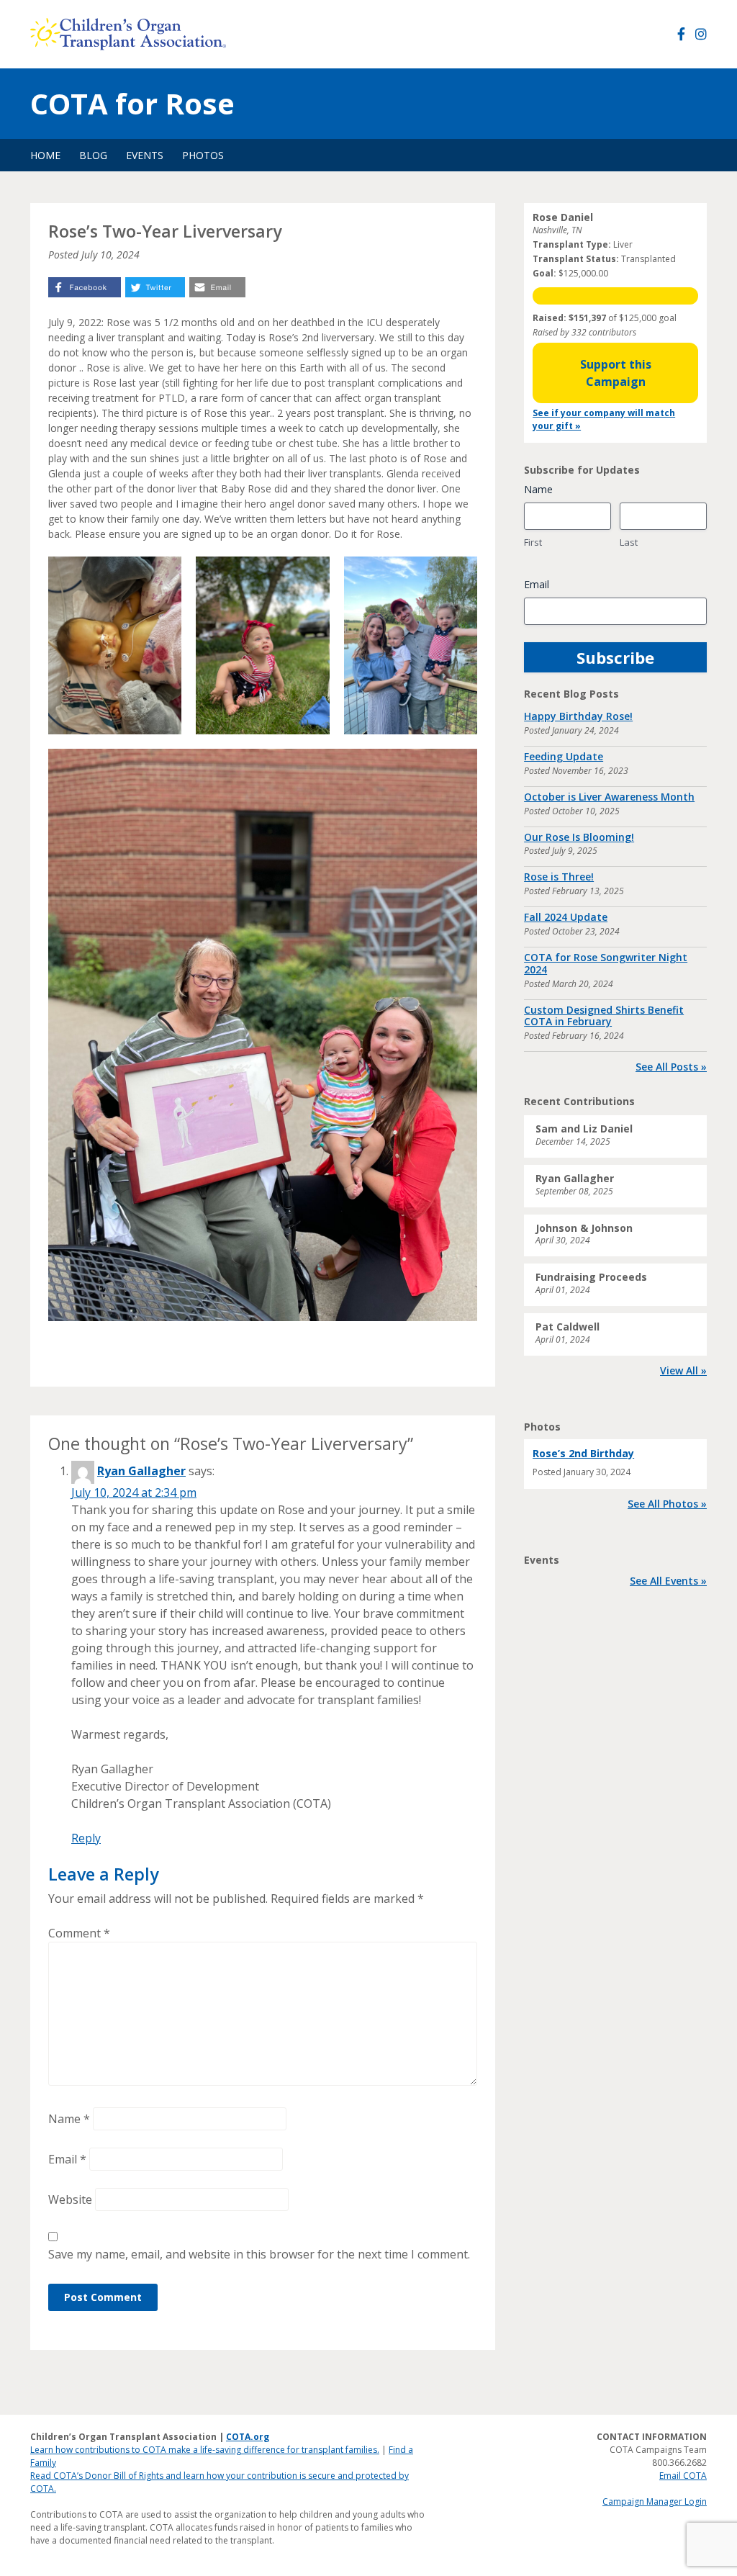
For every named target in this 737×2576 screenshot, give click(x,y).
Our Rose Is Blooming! (579, 837)
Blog (93, 155)
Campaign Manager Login (655, 2501)
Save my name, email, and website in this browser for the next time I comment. (259, 2254)
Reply (86, 1838)
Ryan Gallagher (141, 1471)
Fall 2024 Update (566, 917)
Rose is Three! (559, 877)
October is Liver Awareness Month (609, 797)
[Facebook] (681, 34)
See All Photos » (667, 1504)
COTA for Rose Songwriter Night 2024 (606, 963)
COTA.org (248, 2437)
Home (45, 155)
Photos (203, 155)
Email (67, 2159)
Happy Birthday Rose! (578, 716)
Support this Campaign (616, 373)
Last (629, 542)
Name (69, 2119)
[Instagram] (701, 34)
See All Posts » (671, 1067)
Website (70, 2199)
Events (145, 155)
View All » (683, 1370)
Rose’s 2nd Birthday (583, 1453)
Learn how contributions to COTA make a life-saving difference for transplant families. (205, 2450)
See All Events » (668, 1581)
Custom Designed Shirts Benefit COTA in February (604, 1016)
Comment (79, 1933)
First (533, 542)
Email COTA (683, 2476)
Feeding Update (564, 756)
